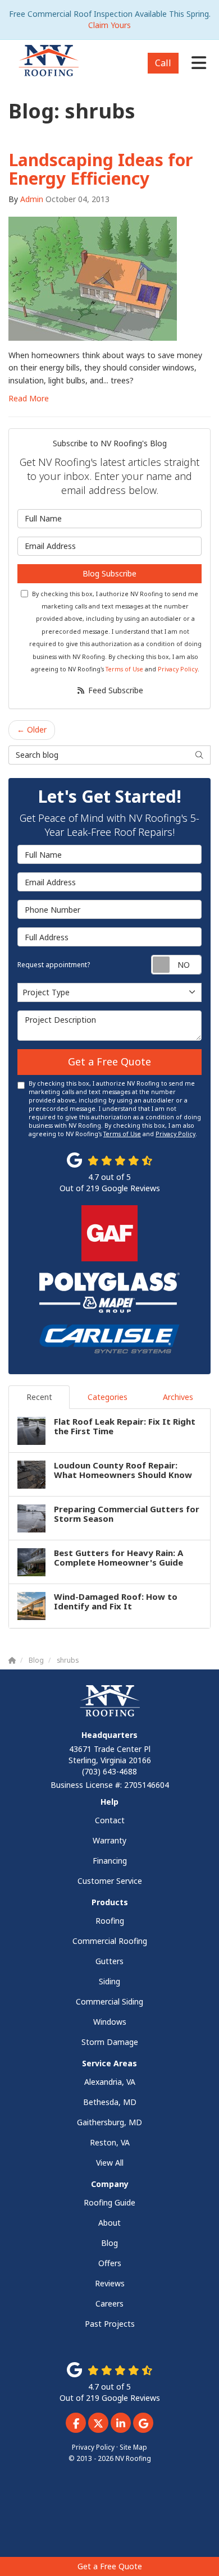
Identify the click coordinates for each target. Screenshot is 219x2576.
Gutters (109, 1961)
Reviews (110, 2283)
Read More (29, 398)
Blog (109, 2243)
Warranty (109, 1840)
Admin (32, 199)
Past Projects (110, 2324)
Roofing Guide (109, 2202)
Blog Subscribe (109, 573)
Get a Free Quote (110, 2566)
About (109, 2223)
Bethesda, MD (110, 2102)
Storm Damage (110, 2042)
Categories (108, 1397)
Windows (110, 2022)
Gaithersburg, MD (109, 2122)
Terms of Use (124, 669)
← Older (32, 729)
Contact (110, 1820)
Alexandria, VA (110, 2082)
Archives (178, 1397)
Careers (109, 2303)
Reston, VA (110, 2142)
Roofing (110, 1921)
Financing (110, 1861)
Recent (39, 1397)
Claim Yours (109, 25)
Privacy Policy (178, 669)
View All (110, 2163)
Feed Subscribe (115, 690)
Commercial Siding (109, 2001)
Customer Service (110, 1881)
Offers (110, 2263)
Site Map (133, 2447)
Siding (109, 1981)
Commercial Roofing (110, 1941)
